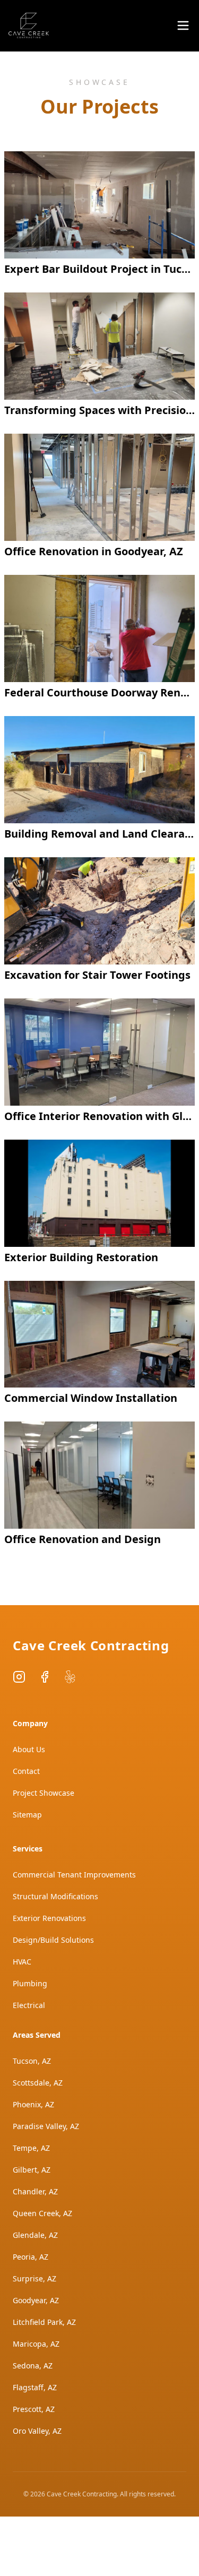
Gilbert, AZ (32, 2170)
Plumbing (30, 1983)
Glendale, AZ (35, 2235)
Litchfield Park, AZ (44, 2322)
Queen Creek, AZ (42, 2213)
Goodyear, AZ (36, 2300)
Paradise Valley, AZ (46, 2126)
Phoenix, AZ (33, 2104)
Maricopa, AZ (36, 2344)
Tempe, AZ (31, 2148)
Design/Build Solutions (53, 1940)
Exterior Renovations (49, 1918)
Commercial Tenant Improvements (74, 1875)
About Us (29, 1749)
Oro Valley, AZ (37, 2431)
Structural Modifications (55, 1896)
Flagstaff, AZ (35, 2387)
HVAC (22, 1962)
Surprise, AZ (34, 2278)
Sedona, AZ (33, 2366)
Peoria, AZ (31, 2257)
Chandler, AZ (35, 2191)
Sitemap (27, 1815)
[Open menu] (183, 25)
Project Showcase (44, 1793)
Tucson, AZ (32, 2061)
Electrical (29, 2005)
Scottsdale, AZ (38, 2083)
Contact (26, 1771)
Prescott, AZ (34, 2409)
